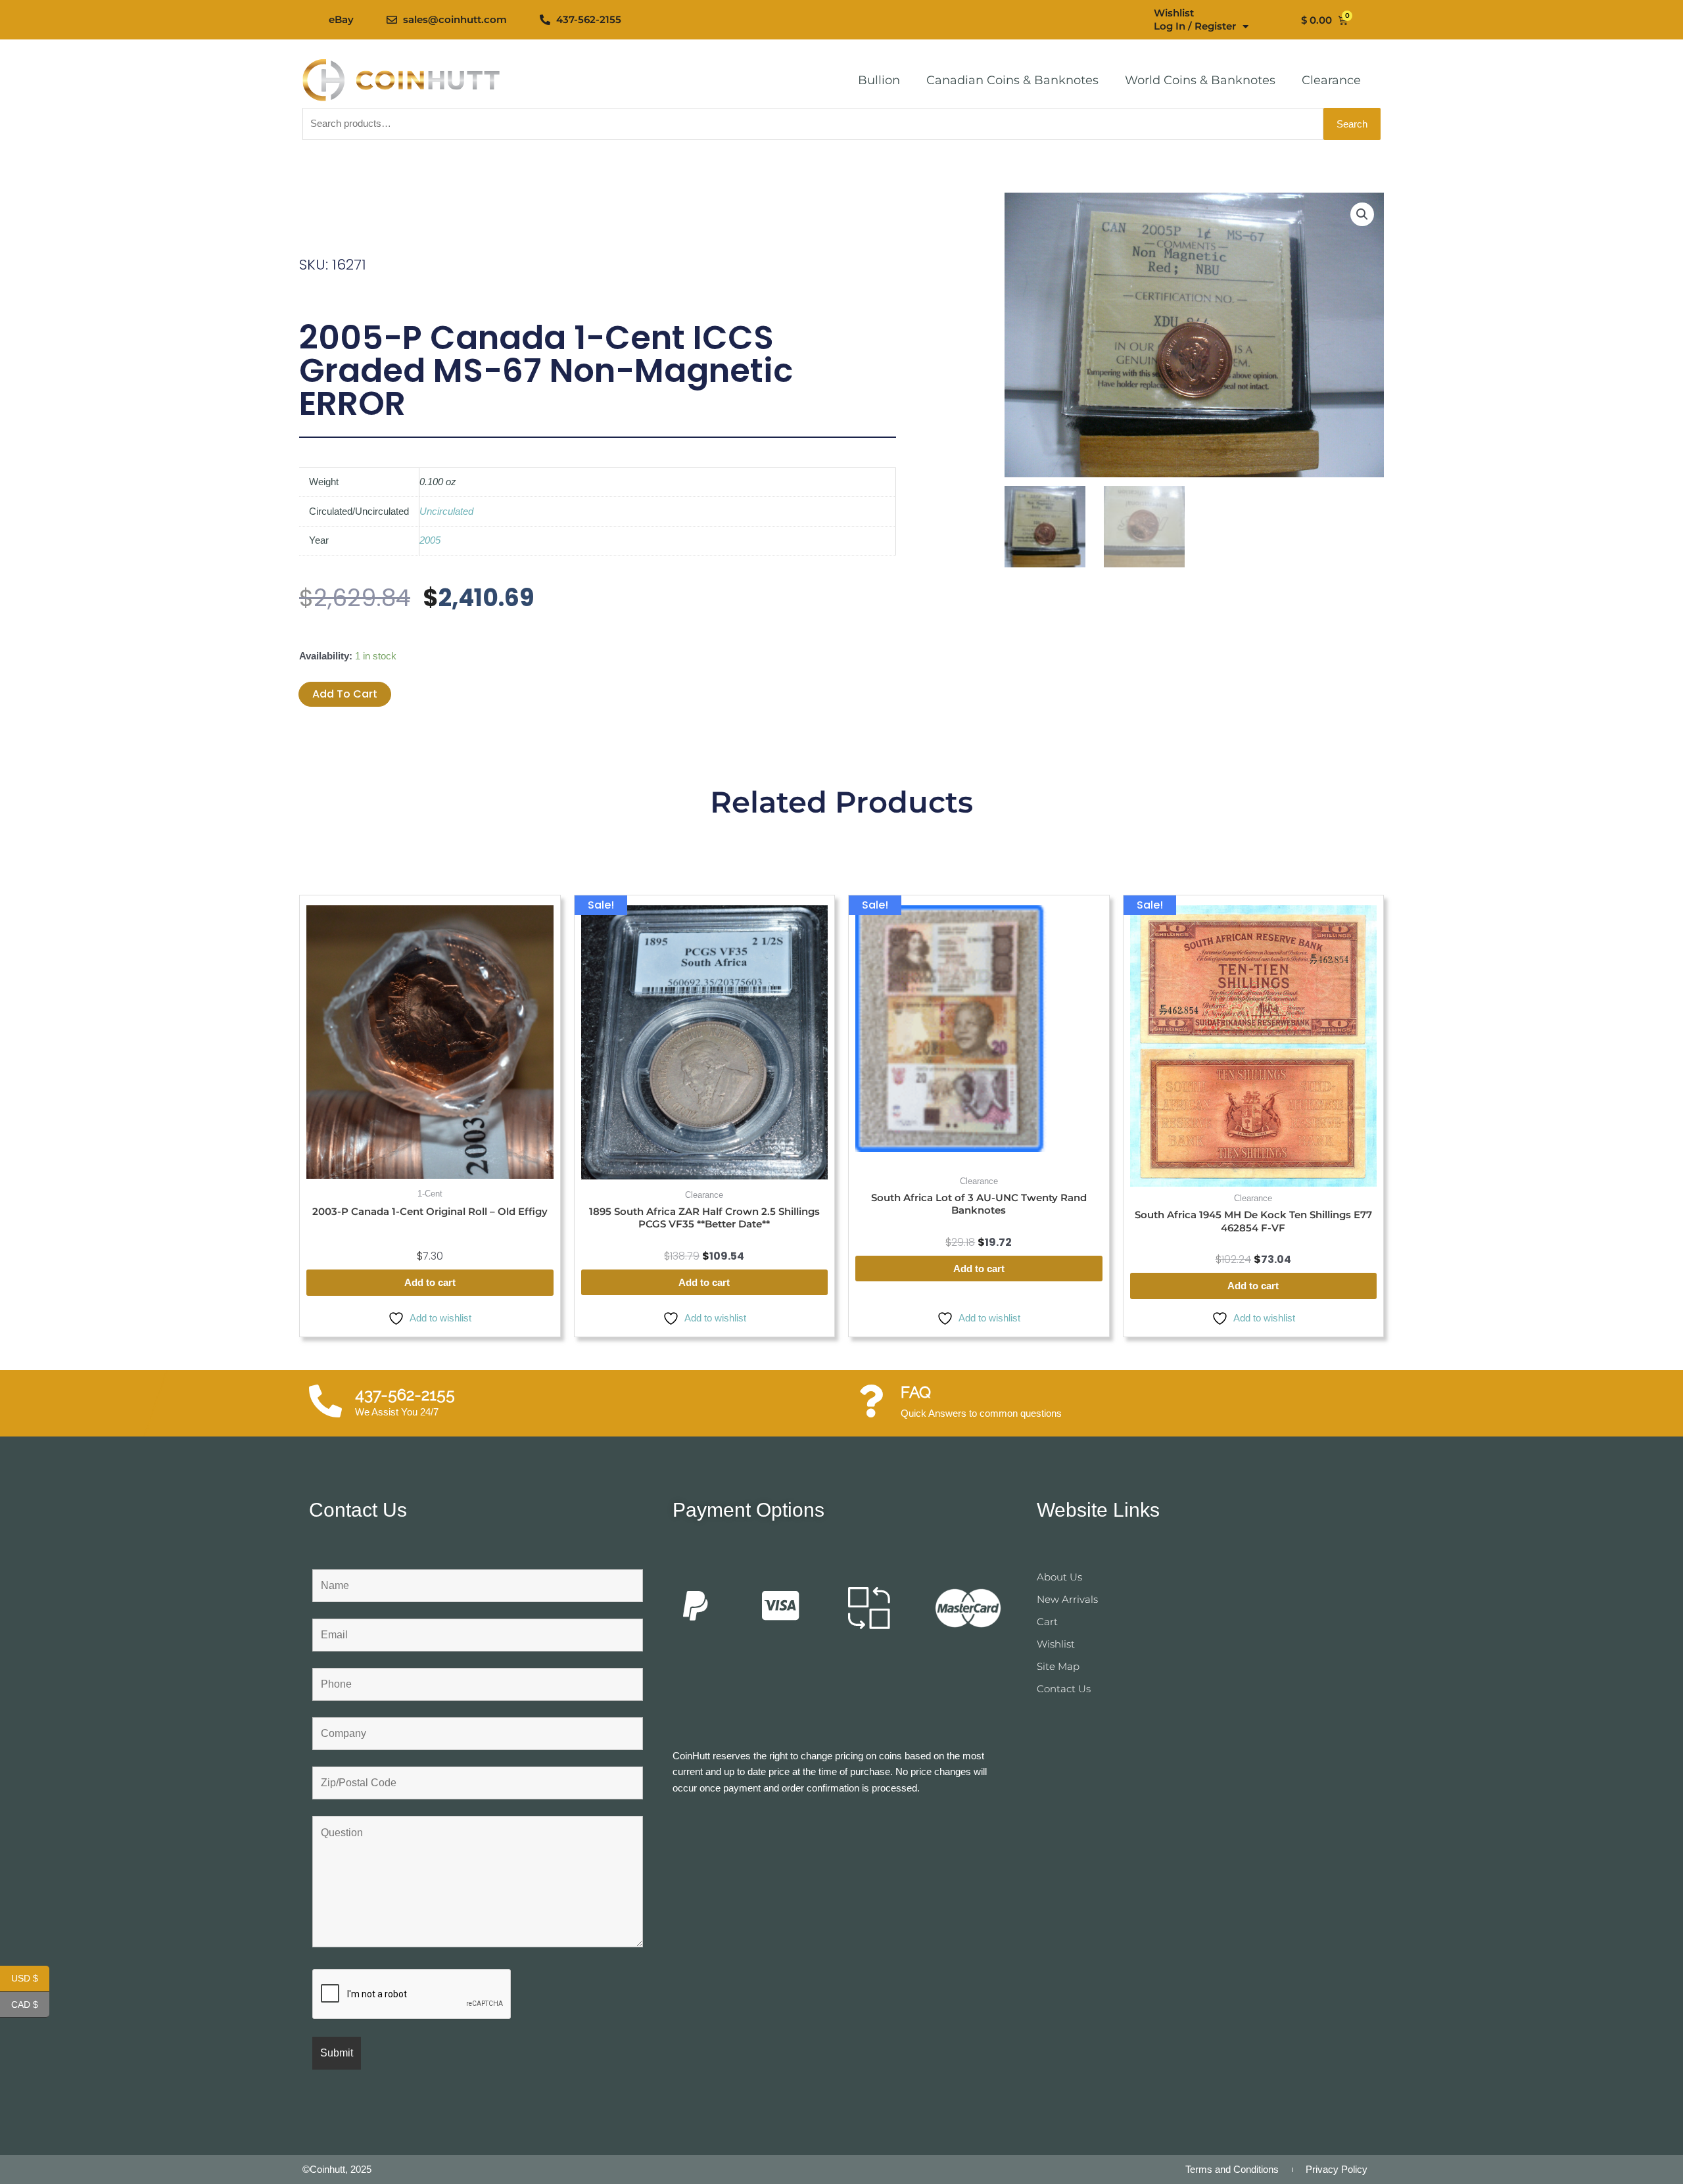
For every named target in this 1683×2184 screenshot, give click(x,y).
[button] (1362, 214)
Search (1352, 124)
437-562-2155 (405, 1395)
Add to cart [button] (430, 1282)
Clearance (1331, 80)
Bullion (879, 80)
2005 (430, 540)
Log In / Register (1195, 26)
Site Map (1058, 1666)
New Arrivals (1067, 1599)
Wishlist (1174, 13)
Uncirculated (446, 511)
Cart (1047, 1622)
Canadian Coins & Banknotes (1012, 80)
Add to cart (345, 694)
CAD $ (30, 2005)
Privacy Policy (1337, 2169)
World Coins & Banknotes (1200, 80)
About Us (1059, 1577)
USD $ (30, 1979)
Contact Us (1064, 1689)
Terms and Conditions (1232, 2169)
